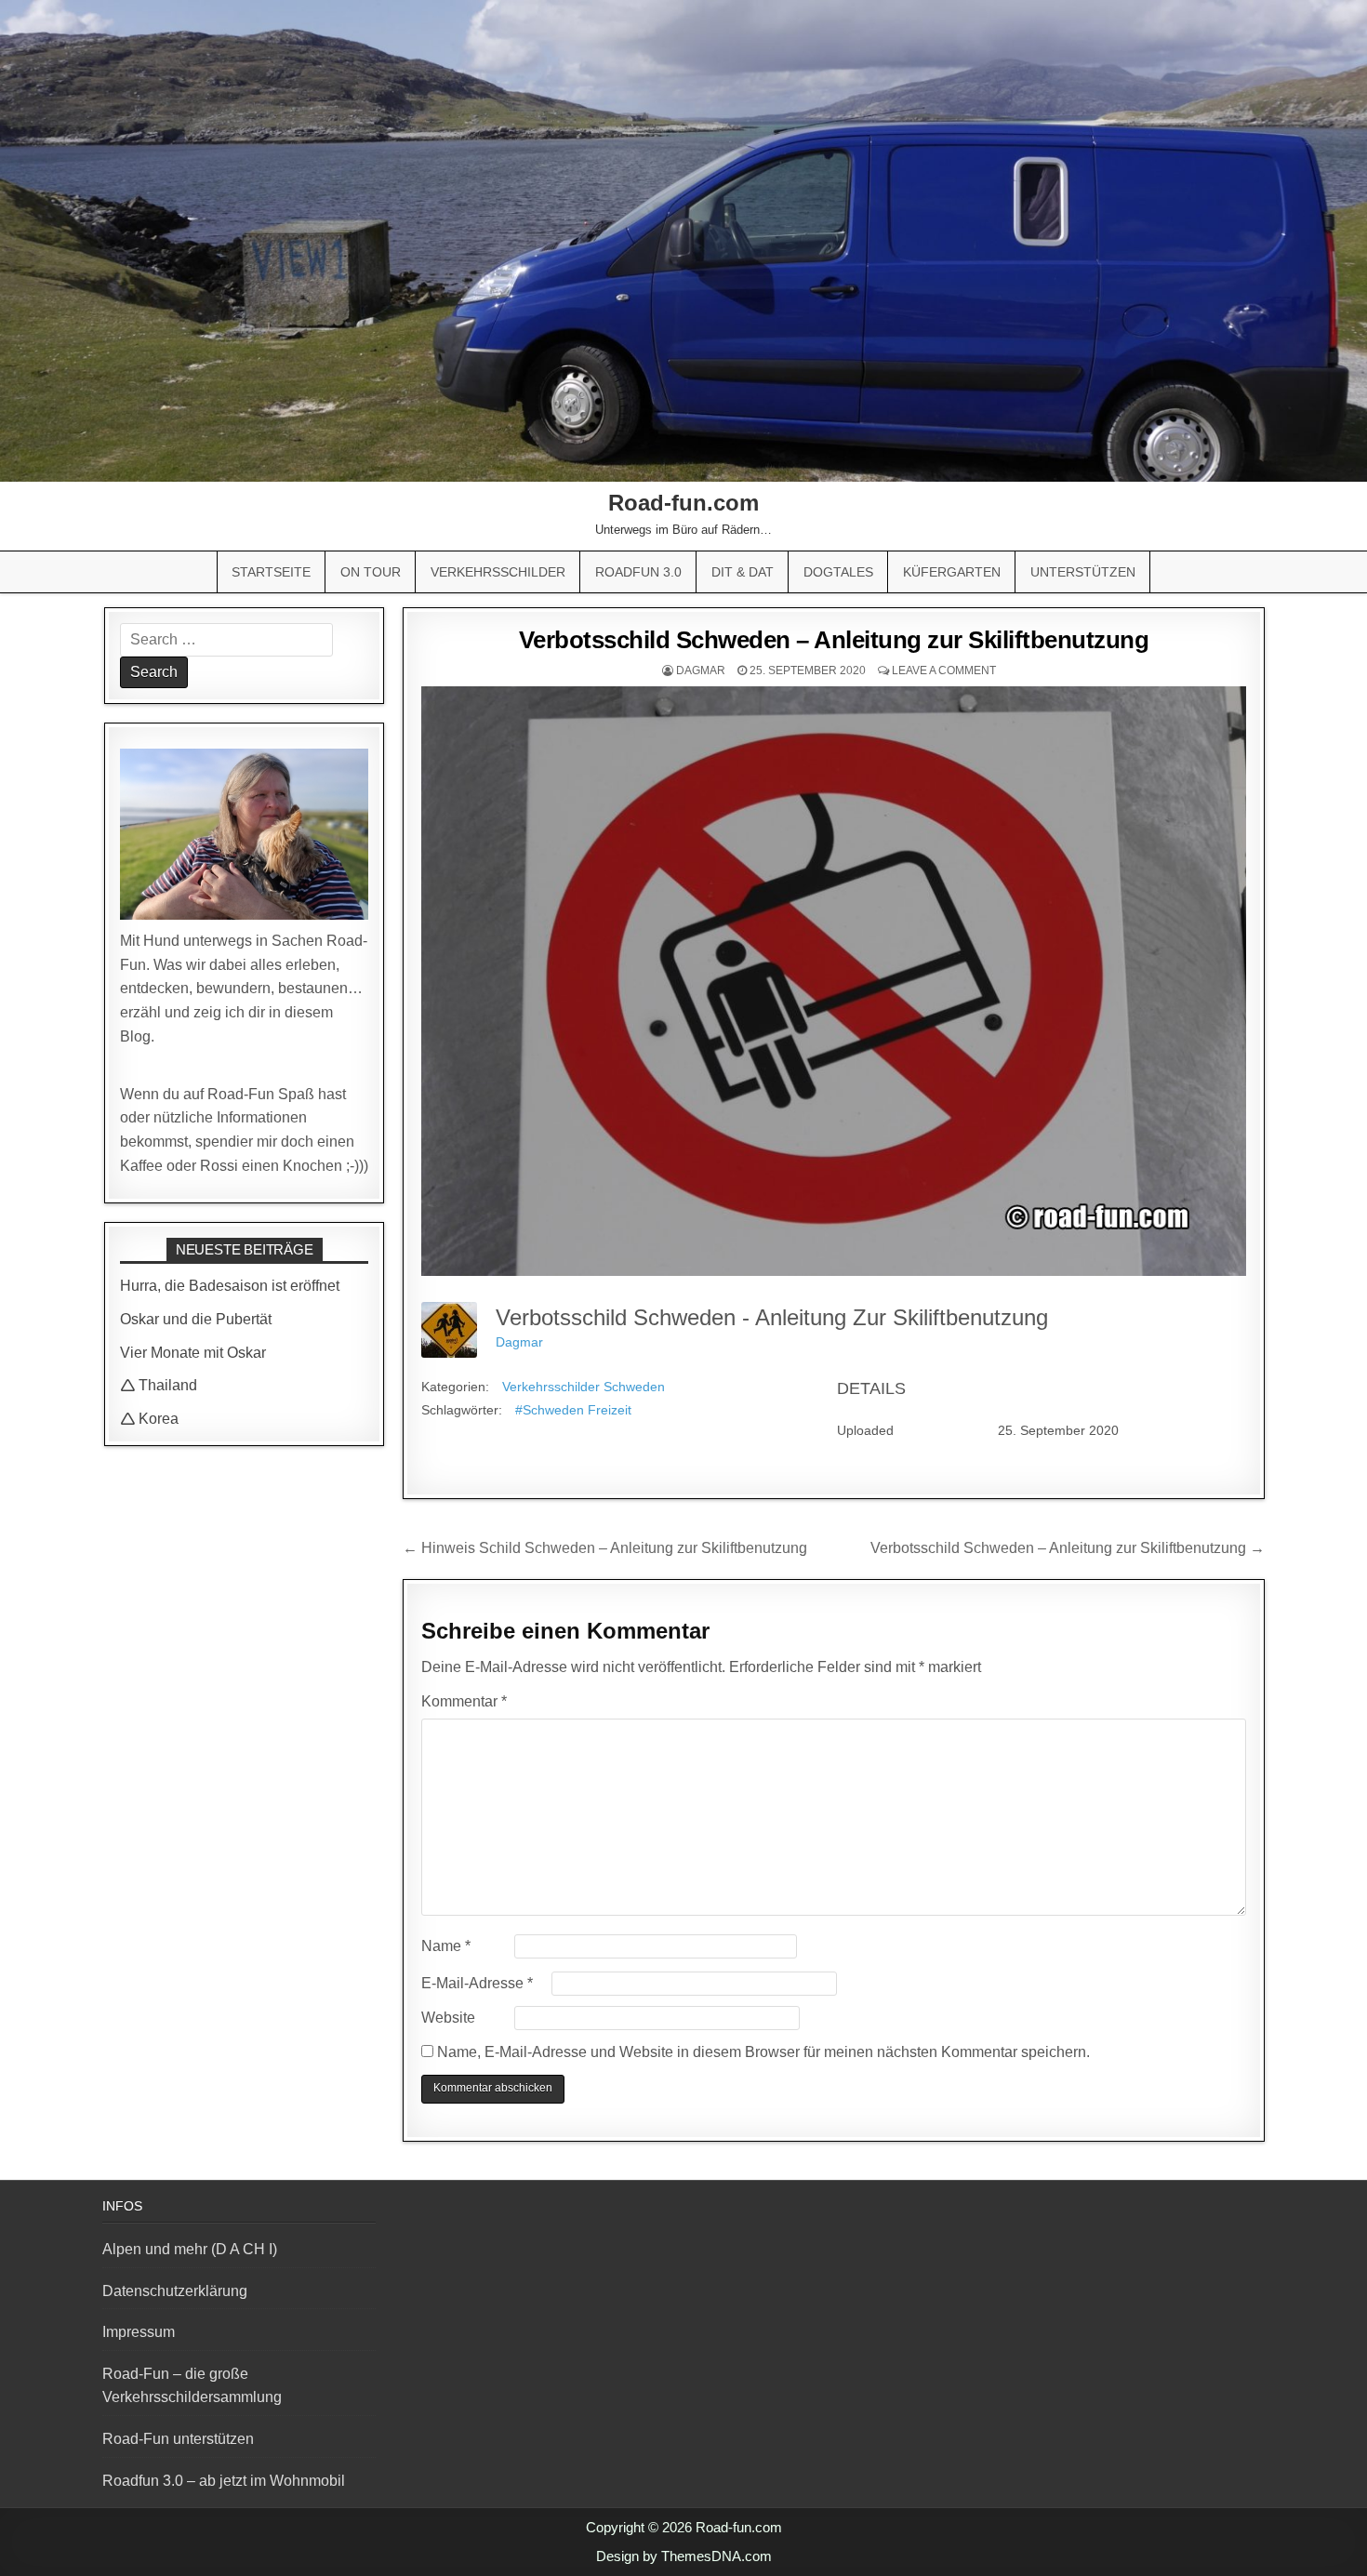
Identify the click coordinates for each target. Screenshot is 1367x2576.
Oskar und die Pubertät (196, 1319)
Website (448, 2018)
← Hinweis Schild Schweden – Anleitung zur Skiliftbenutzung (605, 1548)
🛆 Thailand (159, 1385)
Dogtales (838, 572)
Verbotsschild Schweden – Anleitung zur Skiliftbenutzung (834, 640)
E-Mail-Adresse (477, 1983)
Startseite (271, 572)
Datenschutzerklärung (175, 2291)
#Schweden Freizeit (573, 1410)
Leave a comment (944, 671)
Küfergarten (952, 572)
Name (446, 1946)
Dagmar (701, 671)
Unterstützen (1083, 572)
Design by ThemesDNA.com (684, 2556)
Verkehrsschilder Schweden (584, 1387)
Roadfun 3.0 (638, 572)
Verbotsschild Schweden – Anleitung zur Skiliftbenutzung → (1068, 1548)
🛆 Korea (149, 1419)
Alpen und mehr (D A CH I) (190, 2249)
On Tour (371, 572)
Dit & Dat (743, 572)
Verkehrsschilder (498, 572)
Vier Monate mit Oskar (193, 1353)
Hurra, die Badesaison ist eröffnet (230, 1286)
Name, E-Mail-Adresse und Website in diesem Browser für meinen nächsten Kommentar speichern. (763, 2052)
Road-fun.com (683, 503)
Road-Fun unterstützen (178, 2439)
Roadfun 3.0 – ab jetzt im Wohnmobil (224, 2481)
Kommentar (464, 1701)
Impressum (139, 2332)
